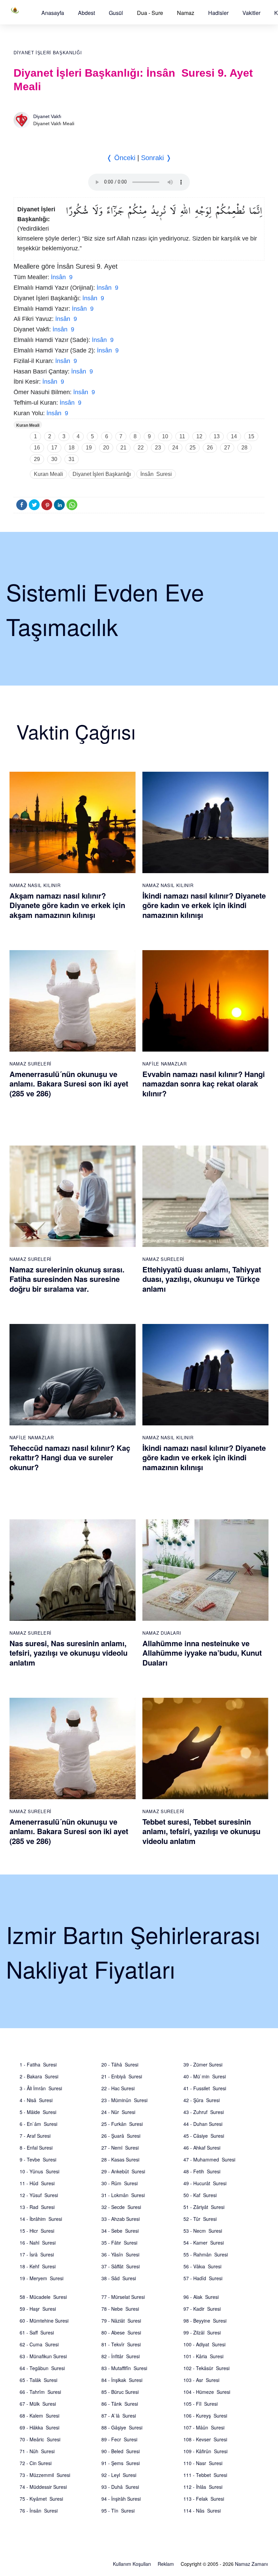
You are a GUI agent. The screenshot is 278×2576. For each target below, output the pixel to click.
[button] (53, 13)
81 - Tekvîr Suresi (121, 2344)
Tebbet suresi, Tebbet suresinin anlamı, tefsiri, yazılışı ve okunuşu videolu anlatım (201, 1831)
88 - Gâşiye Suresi (122, 2427)
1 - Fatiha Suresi (38, 2064)
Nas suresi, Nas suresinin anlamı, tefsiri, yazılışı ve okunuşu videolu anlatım (68, 1653)
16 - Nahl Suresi (38, 2243)
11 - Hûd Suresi (37, 2183)
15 (251, 436)
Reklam (166, 2564)
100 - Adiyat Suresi (204, 2344)
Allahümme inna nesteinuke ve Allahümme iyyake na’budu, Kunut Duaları (202, 1653)
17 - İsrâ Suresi (37, 2254)
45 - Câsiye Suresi (204, 2136)
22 (141, 448)
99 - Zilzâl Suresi (202, 2332)
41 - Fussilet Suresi (205, 2088)
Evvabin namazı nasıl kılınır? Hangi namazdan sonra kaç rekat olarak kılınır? (204, 1084)
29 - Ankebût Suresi (123, 2171)
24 (175, 448)
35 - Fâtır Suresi (119, 2243)
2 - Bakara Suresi (39, 2076)
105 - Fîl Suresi (201, 2404)
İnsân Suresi (156, 474)
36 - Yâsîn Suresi (120, 2254)
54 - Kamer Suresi (204, 2243)
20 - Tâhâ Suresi (120, 2064)
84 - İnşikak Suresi (122, 2380)
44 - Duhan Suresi (203, 2124)
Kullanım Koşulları (132, 2564)
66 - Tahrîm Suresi (40, 2392)
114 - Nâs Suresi (202, 2511)
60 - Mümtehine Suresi (44, 2321)
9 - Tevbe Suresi (38, 2159)
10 (165, 436)
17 (54, 448)
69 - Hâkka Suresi (39, 2427)
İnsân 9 (62, 277)
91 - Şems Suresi (121, 2463)
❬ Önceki (121, 158)
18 (72, 448)
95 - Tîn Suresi (118, 2511)
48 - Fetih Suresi (202, 2171)
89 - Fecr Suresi (119, 2439)
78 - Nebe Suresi (120, 2309)
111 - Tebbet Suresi (205, 2475)
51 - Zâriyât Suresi (204, 2207)
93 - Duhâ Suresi (120, 2487)
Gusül (116, 13)
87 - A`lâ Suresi (119, 2416)
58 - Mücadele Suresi (43, 2297)
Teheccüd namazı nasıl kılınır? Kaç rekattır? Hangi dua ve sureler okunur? (70, 1457)
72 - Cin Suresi (36, 2463)
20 (106, 448)
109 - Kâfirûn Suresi (205, 2451)
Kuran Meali (28, 425)
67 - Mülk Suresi (38, 2404)
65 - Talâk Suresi (38, 2380)
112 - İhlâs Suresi (203, 2487)
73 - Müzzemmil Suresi (45, 2475)
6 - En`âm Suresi (38, 2124)
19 (89, 448)
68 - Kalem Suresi (39, 2416)
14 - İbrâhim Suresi (41, 2219)
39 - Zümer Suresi (203, 2064)
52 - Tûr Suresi (200, 2219)
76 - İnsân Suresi (39, 2511)
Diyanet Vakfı (47, 116)
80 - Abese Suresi (121, 2332)
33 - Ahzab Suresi (121, 2219)
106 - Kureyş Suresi (205, 2416)
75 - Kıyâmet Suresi (41, 2499)
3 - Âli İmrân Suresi (41, 2088)
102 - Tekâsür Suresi (206, 2368)
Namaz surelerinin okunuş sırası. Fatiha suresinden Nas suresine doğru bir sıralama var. (67, 1279)
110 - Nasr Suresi (203, 2463)
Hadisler (218, 13)
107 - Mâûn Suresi (204, 2427)
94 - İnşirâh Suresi (121, 2499)
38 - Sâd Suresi (119, 2278)
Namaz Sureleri (31, 1064)
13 (217, 436)
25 (193, 448)
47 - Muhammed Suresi (209, 2159)
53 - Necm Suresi (203, 2231)
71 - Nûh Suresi (37, 2451)
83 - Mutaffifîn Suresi (124, 2368)
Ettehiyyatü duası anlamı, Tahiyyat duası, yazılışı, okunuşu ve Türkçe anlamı (202, 1279)
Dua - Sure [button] (150, 13)
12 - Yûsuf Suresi (39, 2195)
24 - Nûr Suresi (118, 2112)
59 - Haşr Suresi (38, 2309)
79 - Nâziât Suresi (121, 2321)
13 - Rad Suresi (37, 2207)
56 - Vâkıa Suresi (202, 2266)
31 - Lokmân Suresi (123, 2195)
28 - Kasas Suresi (120, 2159)
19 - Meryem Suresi (42, 2278)
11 (182, 436)
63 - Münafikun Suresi (43, 2356)
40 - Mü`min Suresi (205, 2076)
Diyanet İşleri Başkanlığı (48, 53)
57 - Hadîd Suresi (203, 2278)
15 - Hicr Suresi (37, 2231)
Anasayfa (53, 13)
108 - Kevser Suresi (205, 2439)
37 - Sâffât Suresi (121, 2266)
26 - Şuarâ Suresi (121, 2136)
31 (72, 459)
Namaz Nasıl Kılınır (35, 885)
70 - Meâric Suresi (40, 2439)
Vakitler (251, 13)
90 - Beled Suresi (121, 2451)
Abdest (86, 13)
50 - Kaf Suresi (200, 2195)
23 (158, 448)
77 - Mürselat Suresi (123, 2297)
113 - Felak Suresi (204, 2499)
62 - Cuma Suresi (39, 2344)
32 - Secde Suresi (121, 2207)
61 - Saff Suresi (37, 2332)
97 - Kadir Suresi (202, 2309)
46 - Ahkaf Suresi (202, 2148)
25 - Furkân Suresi (122, 2124)
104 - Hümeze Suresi (207, 2392)
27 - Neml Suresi (120, 2148)
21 (123, 448)
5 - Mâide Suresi (38, 2112)
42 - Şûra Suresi (202, 2100)
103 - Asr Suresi (201, 2380)
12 (199, 436)
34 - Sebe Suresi (120, 2231)
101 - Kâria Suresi (203, 2356)
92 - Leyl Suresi (119, 2475)
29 (37, 459)
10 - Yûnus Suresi (39, 2171)
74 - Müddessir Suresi (43, 2487)
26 (210, 448)
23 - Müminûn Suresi (124, 2100)
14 (234, 436)
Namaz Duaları (162, 1633)
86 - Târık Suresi (120, 2404)
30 (54, 459)
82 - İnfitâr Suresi (121, 2356)
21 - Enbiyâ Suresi (122, 2076)
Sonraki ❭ (156, 158)
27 (227, 448)
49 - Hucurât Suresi (205, 2183)
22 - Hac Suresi (118, 2088)
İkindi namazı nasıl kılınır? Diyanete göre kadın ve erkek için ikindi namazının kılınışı (204, 905)
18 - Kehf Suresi (38, 2266)
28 (244, 448)
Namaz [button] (186, 13)
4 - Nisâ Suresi (36, 2100)
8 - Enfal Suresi (36, 2148)
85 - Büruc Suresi (120, 2392)
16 (37, 448)
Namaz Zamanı (251, 2564)
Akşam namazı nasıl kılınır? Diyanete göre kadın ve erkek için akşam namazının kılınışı (67, 905)
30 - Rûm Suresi (120, 2183)
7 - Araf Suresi (35, 2136)
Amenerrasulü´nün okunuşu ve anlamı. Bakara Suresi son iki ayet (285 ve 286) (69, 1084)
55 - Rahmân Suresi (206, 2254)
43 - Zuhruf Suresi (204, 2112)
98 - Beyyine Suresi (205, 2321)
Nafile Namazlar (165, 1064)
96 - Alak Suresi (201, 2297)
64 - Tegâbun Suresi (42, 2368)
